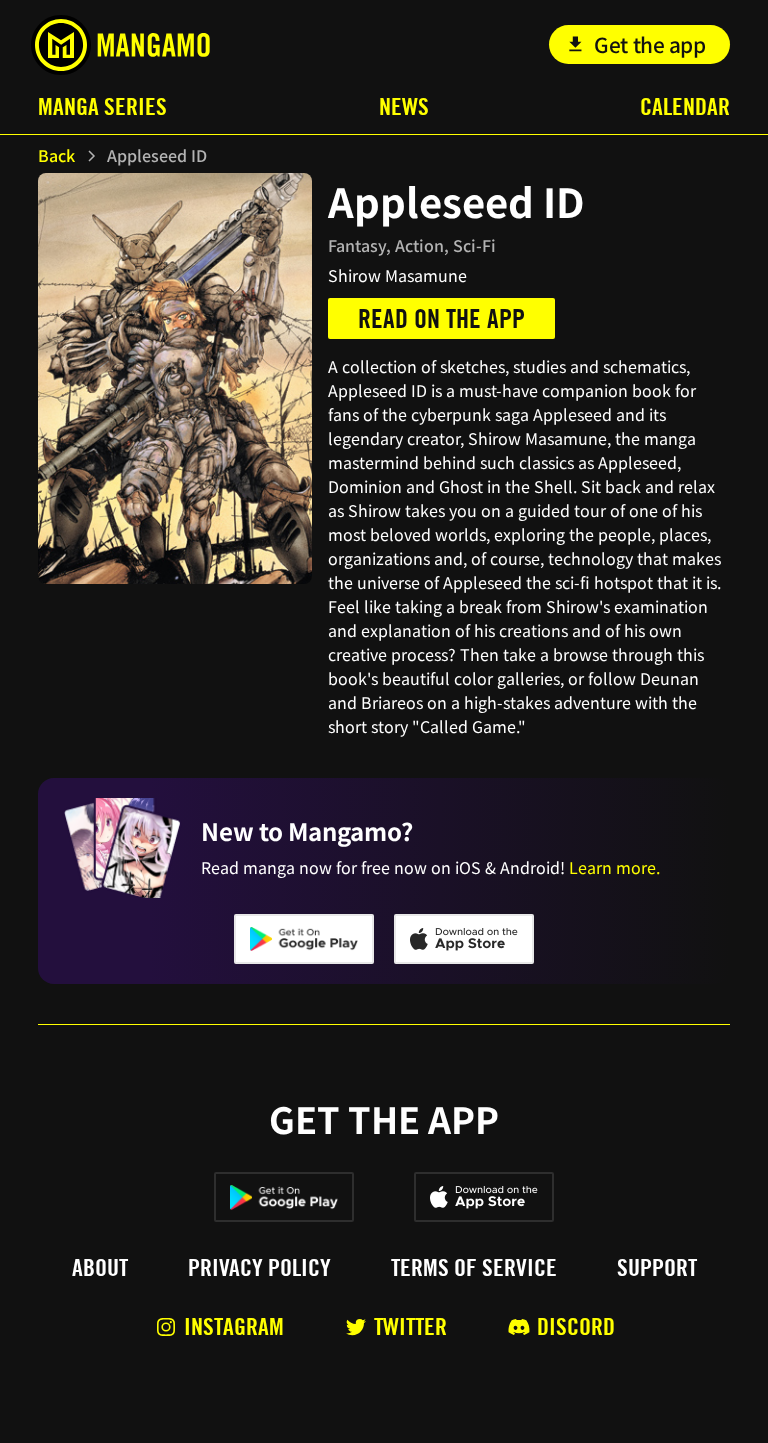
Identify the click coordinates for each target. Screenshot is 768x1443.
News (404, 106)
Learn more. (614, 867)
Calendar (685, 106)
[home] (120, 45)
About (100, 1268)
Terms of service (474, 1268)
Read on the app (441, 318)
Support (657, 1268)
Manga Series (102, 106)
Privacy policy (259, 1268)
